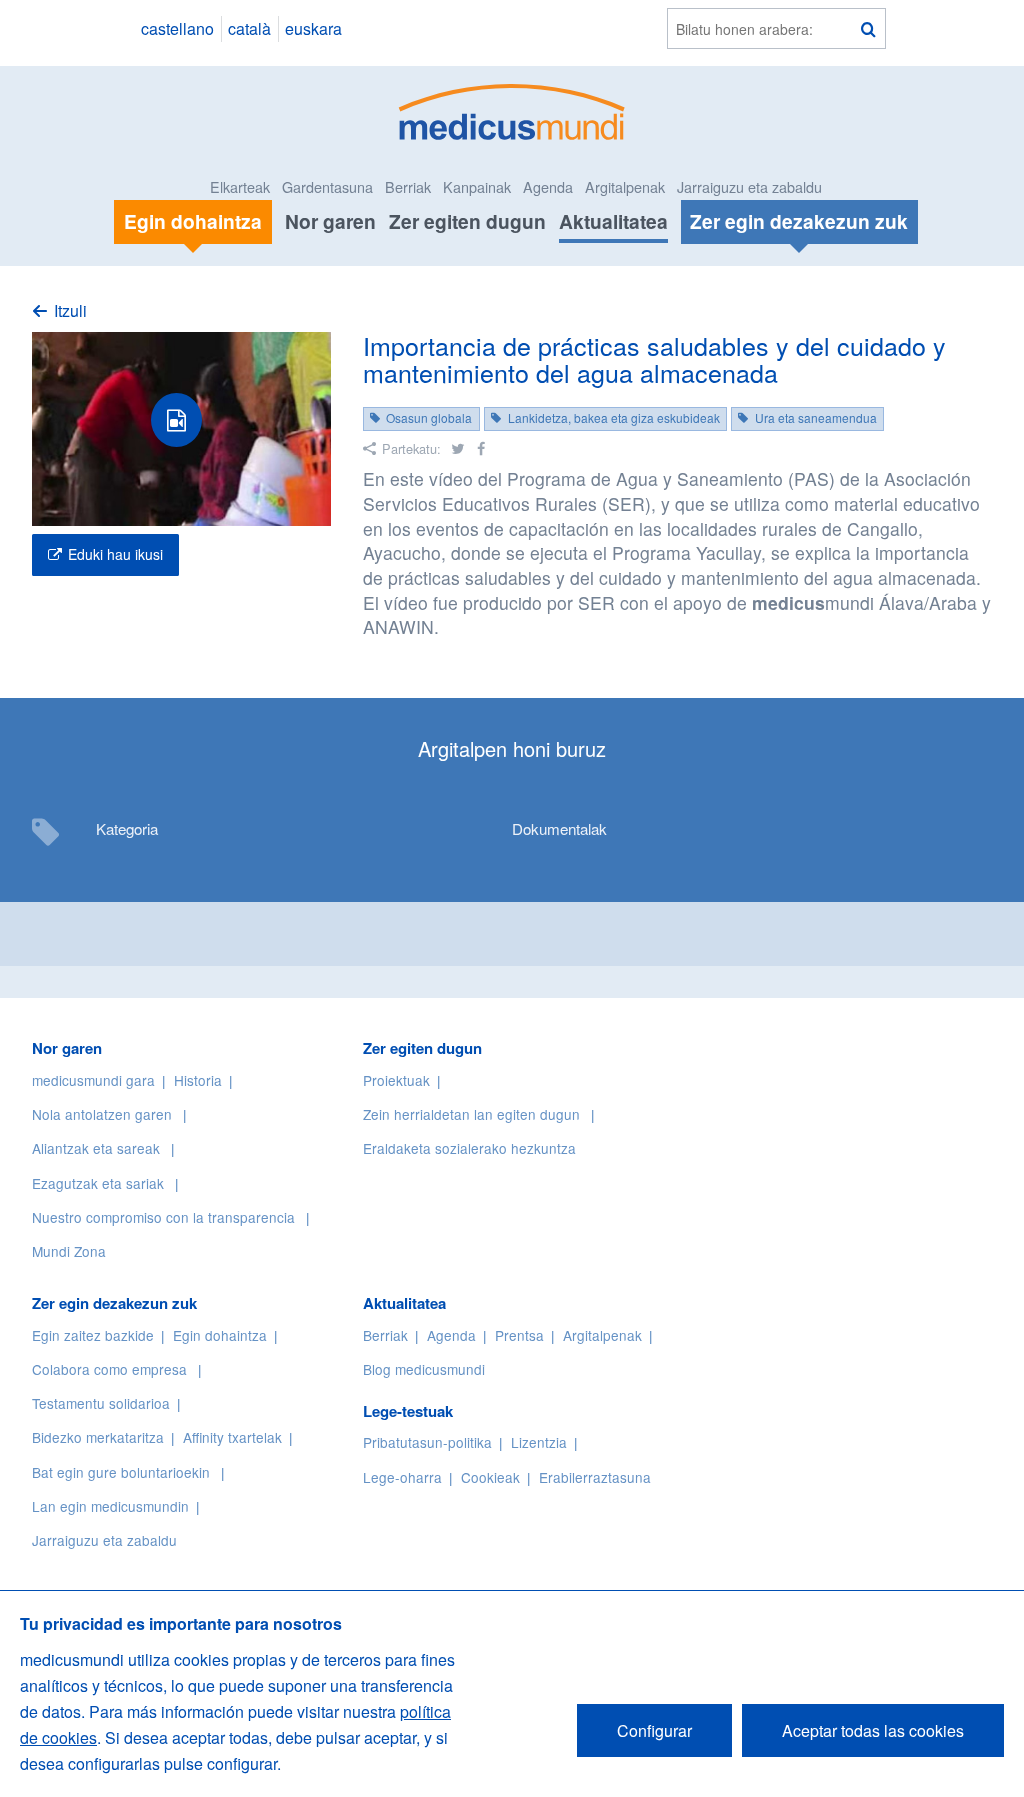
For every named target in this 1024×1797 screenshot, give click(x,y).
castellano (177, 28)
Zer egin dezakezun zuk (114, 1303)
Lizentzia (539, 1442)
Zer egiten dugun (467, 221)
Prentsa (519, 1335)
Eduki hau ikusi (115, 554)
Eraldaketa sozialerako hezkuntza (469, 1148)
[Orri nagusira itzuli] (512, 109)
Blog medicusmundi (424, 1369)
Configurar (654, 1730)
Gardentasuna (327, 186)
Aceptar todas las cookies (873, 1730)
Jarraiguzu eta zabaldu (749, 186)
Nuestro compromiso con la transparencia (163, 1217)
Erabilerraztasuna (595, 1477)
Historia (198, 1080)
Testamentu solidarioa (101, 1403)
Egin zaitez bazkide (93, 1335)
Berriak (408, 186)
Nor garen (330, 221)
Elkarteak (240, 186)
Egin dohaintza (220, 1335)
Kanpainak (477, 186)
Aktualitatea (613, 221)
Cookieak (490, 1477)
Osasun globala (429, 417)
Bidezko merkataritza (98, 1437)
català (249, 28)
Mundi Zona (69, 1251)
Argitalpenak (625, 186)
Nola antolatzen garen (102, 1114)
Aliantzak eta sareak (96, 1148)
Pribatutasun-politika (427, 1442)
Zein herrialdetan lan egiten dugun (471, 1114)
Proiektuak (396, 1080)
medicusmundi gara (93, 1080)
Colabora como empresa (109, 1369)
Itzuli (70, 310)
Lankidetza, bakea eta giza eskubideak (614, 417)
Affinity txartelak (232, 1437)
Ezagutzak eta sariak (98, 1183)
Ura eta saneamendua (816, 417)
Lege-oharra (402, 1477)
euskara (313, 28)
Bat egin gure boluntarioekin (121, 1472)
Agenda (548, 186)
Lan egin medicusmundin (110, 1506)
